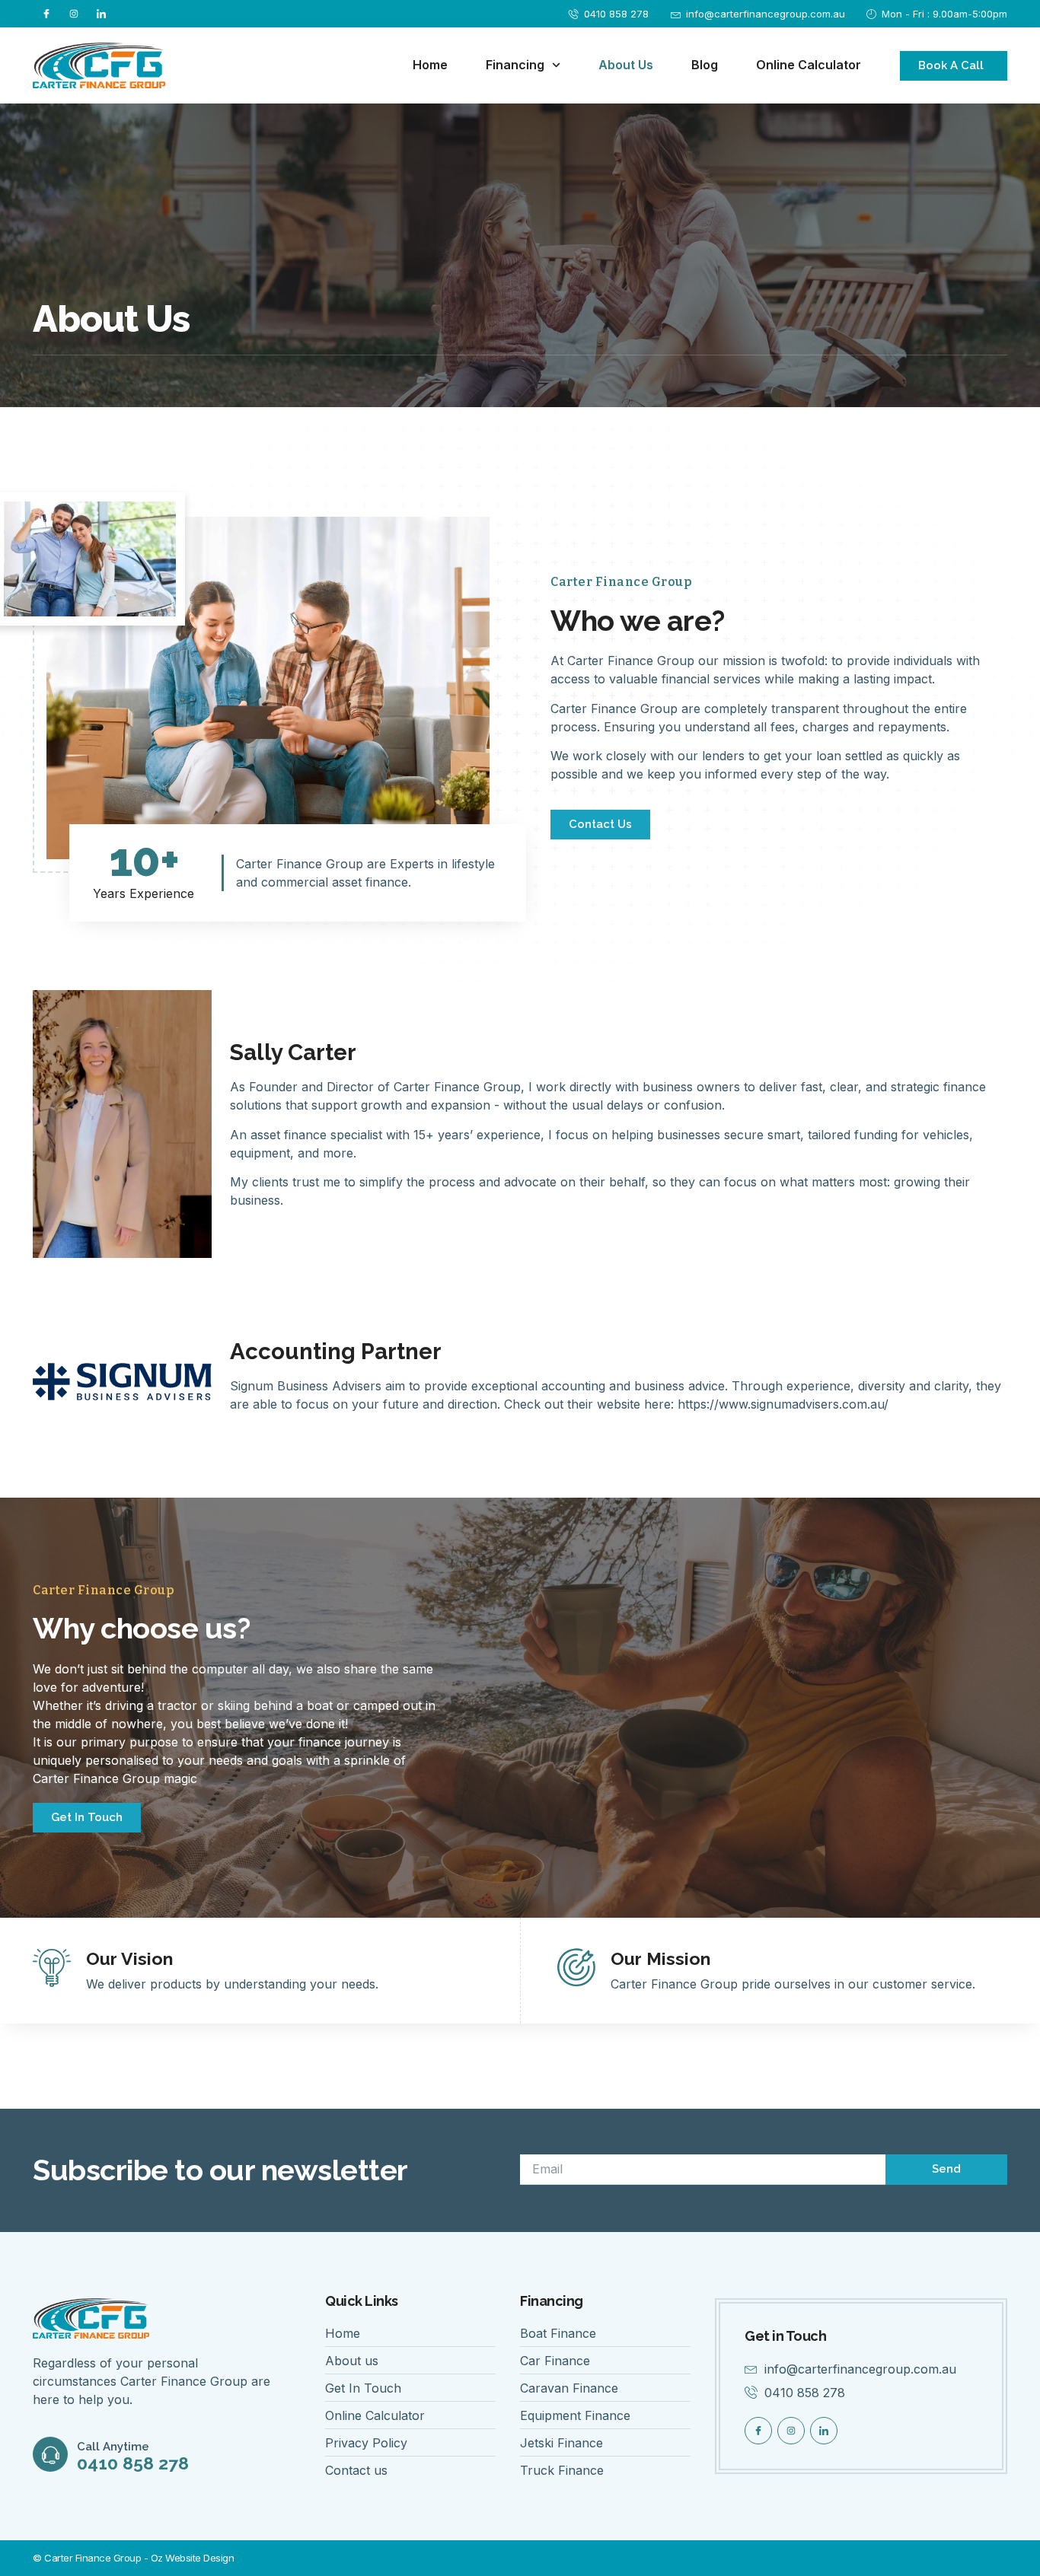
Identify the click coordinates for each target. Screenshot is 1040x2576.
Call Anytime (113, 2447)
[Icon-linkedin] (101, 14)
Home (430, 65)
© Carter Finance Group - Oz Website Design (133, 2558)
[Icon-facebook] (46, 14)
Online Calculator (809, 65)
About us (626, 65)
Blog (705, 65)
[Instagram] (74, 14)
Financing (515, 65)
